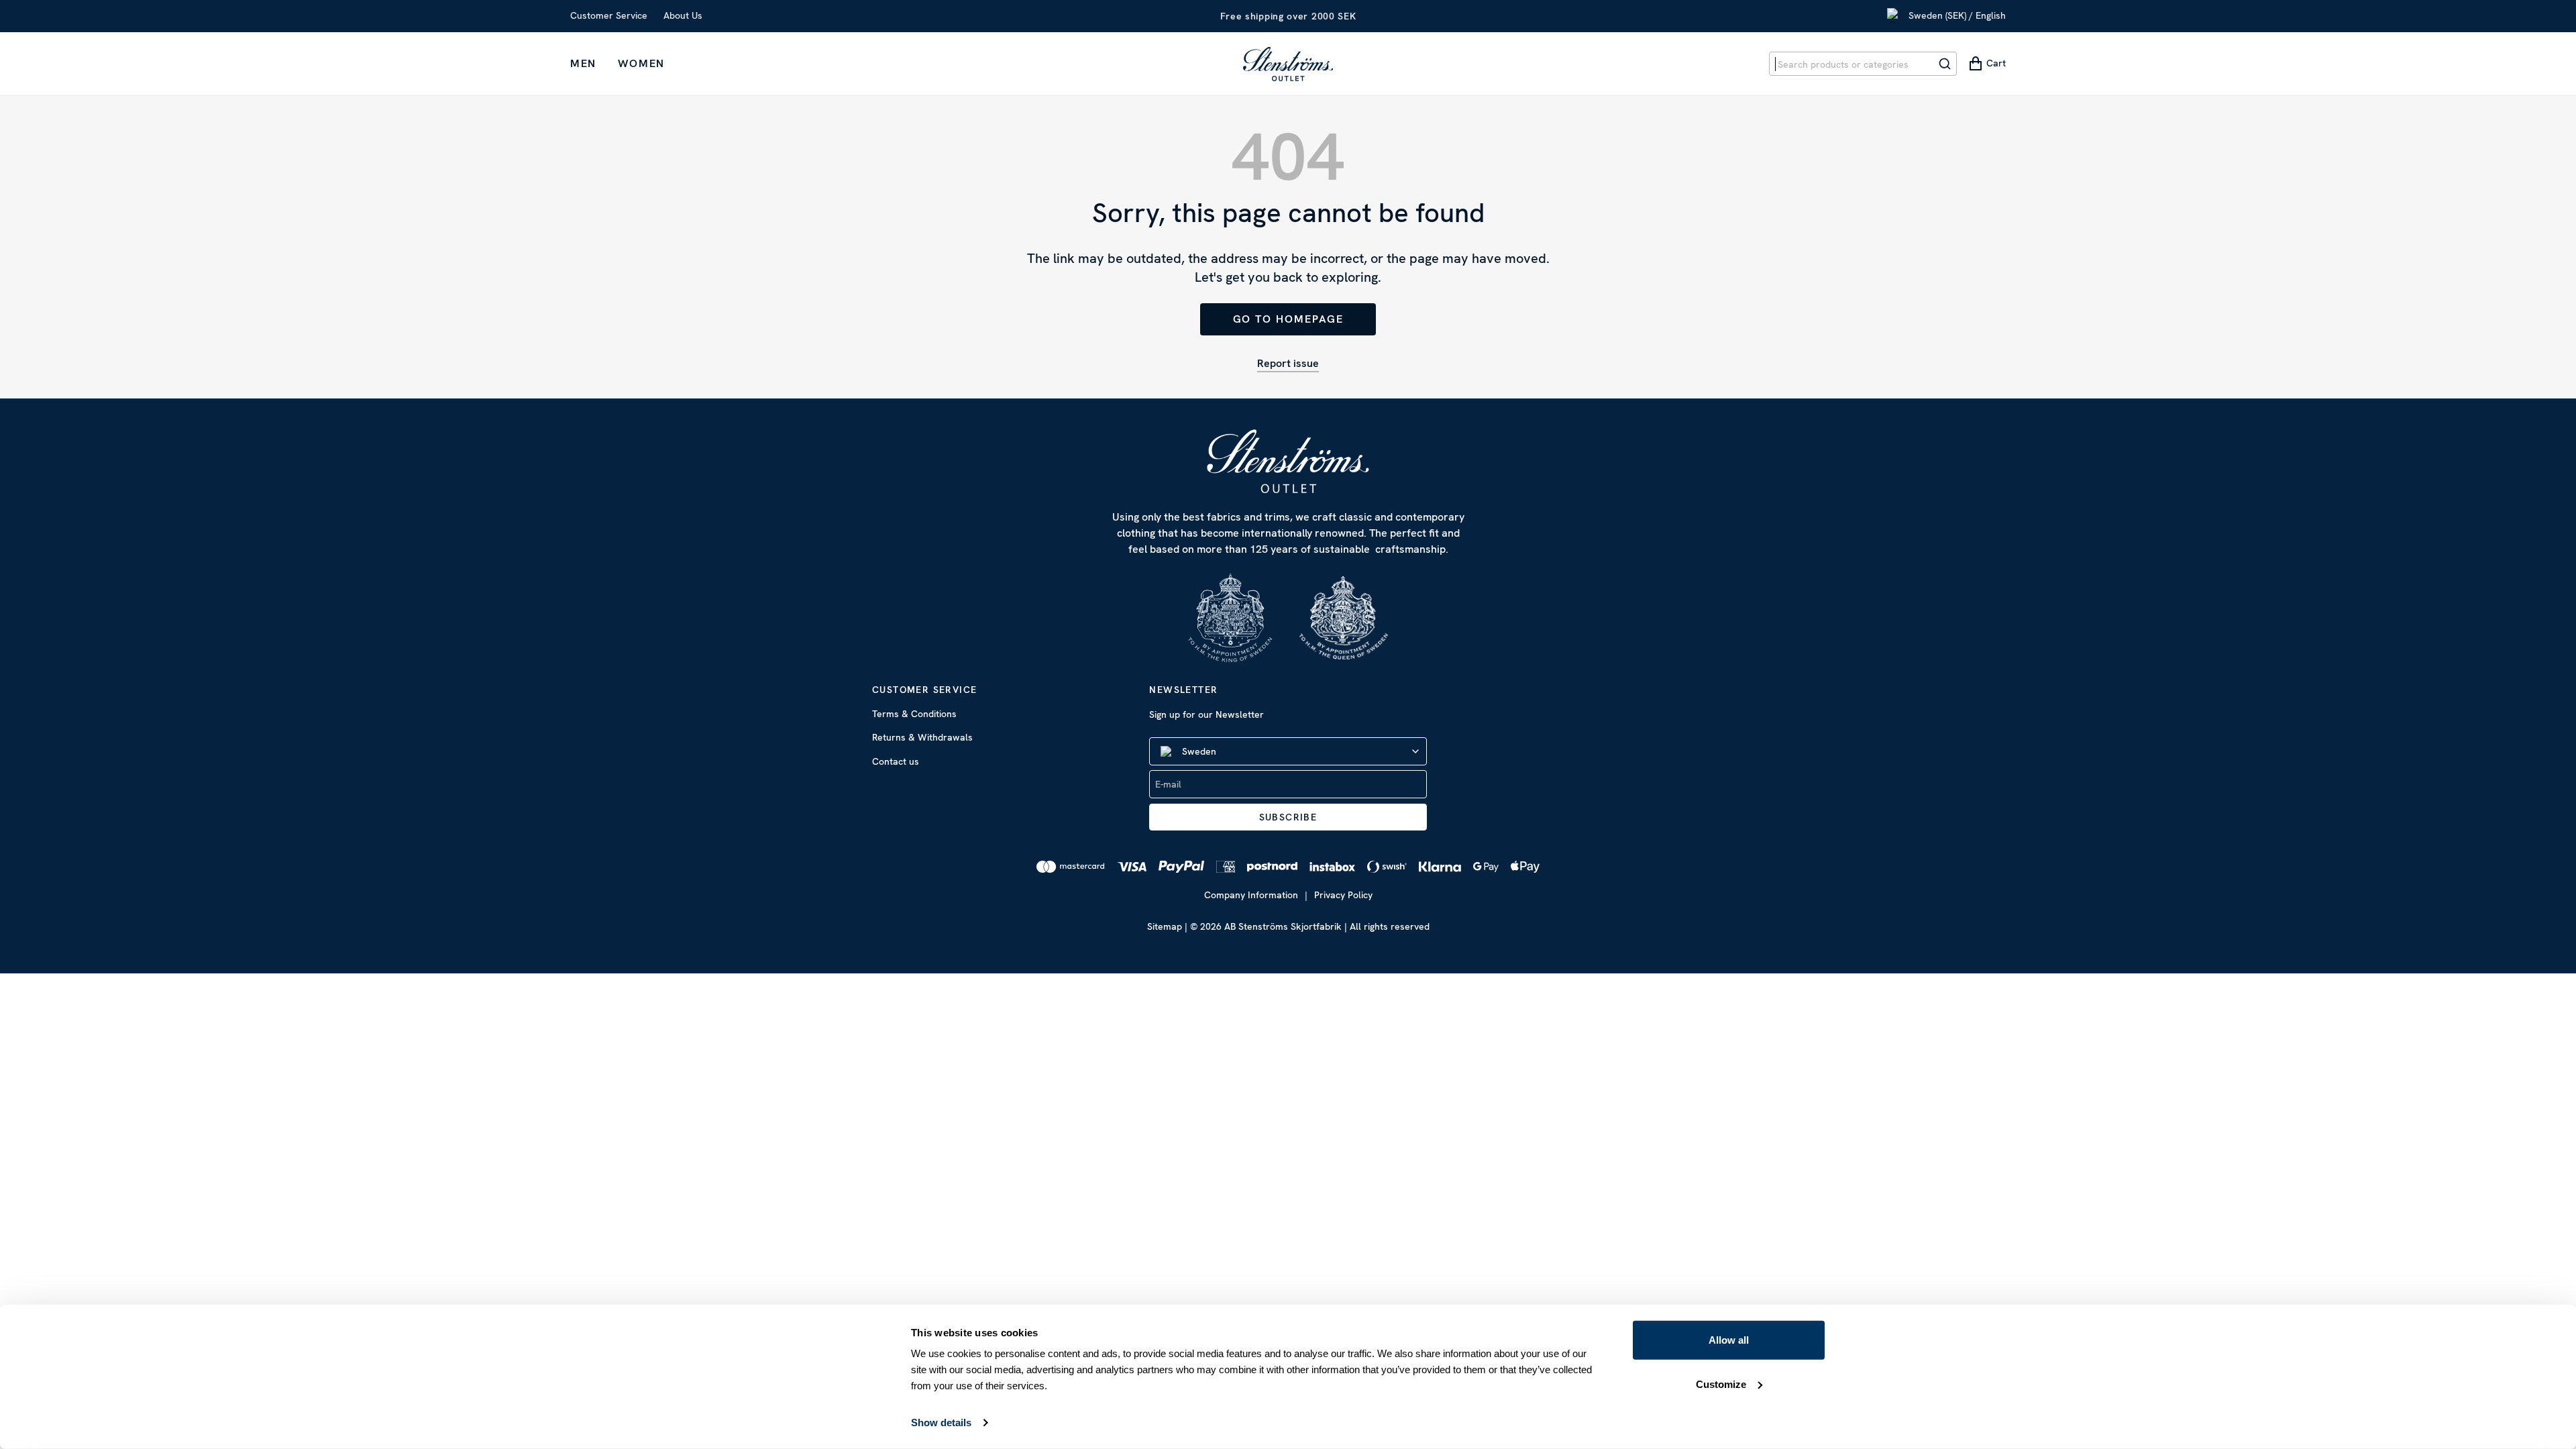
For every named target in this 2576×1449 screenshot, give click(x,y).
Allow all (1729, 1340)
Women (641, 63)
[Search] (1945, 64)
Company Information (1251, 895)
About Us (683, 15)
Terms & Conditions (914, 714)
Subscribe (1288, 817)
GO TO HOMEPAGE (1288, 319)
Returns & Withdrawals (922, 737)
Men (583, 63)
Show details (941, 1423)
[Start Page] (1288, 64)
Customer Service (609, 15)
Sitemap (1165, 926)
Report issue (1288, 363)
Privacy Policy (1343, 895)
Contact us (896, 761)
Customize (1721, 1384)
